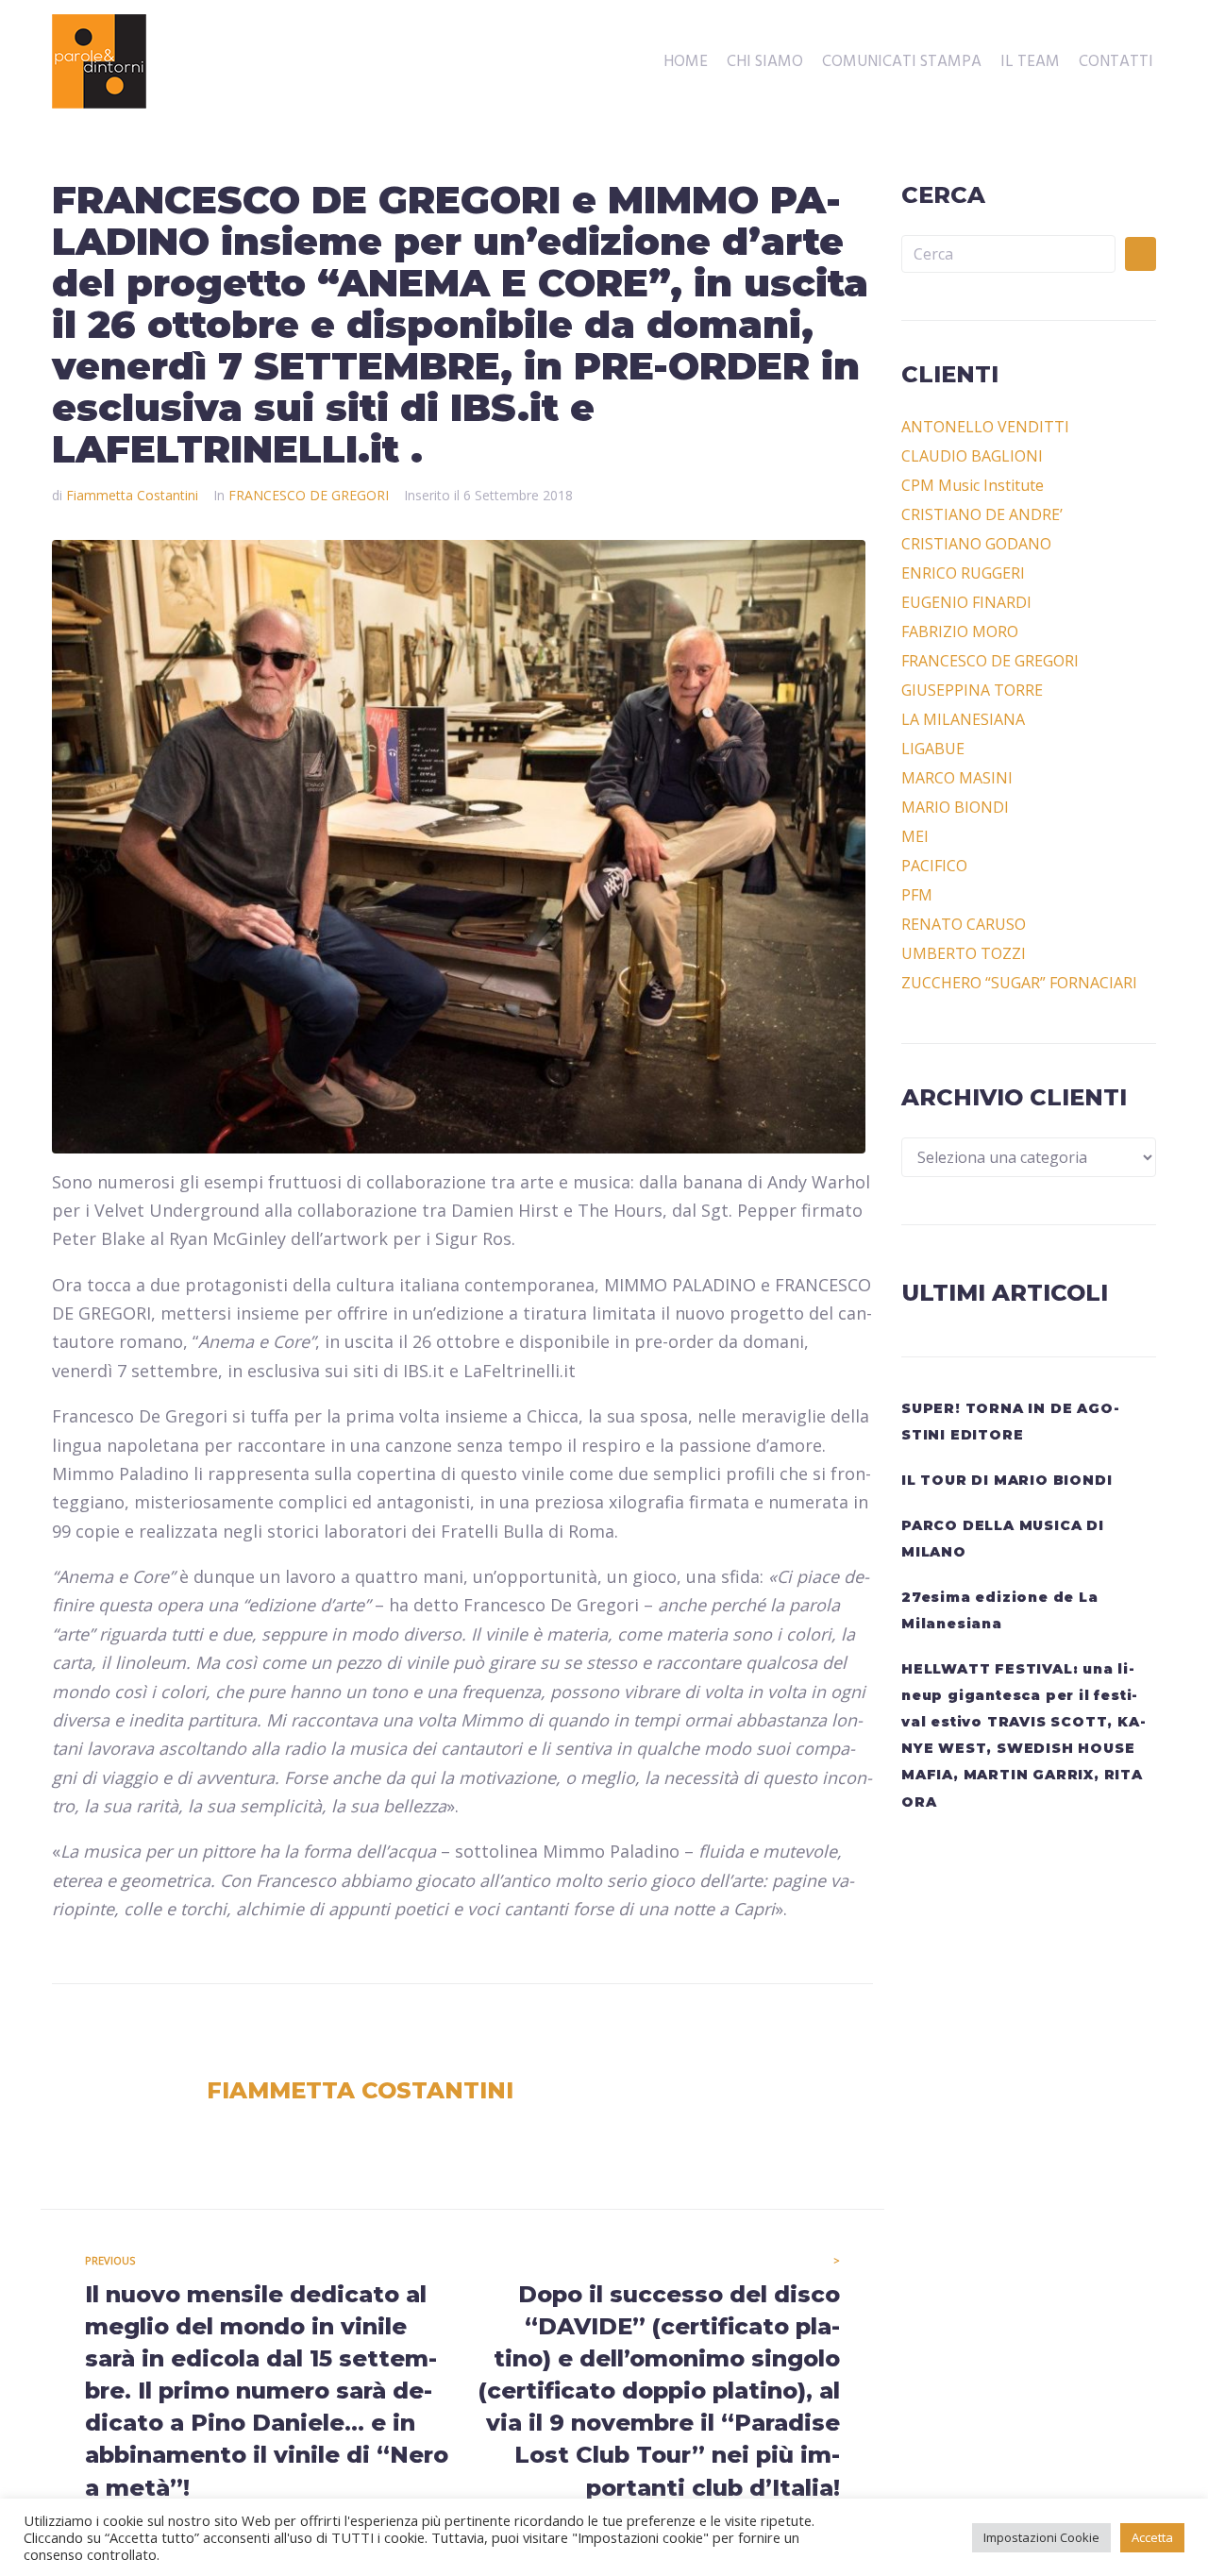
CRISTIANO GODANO (976, 544)
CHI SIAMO (765, 62)
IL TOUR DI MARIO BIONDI (1007, 1480)
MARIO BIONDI (955, 807)
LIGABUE (933, 749)
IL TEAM (1030, 62)
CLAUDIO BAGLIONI (972, 456)
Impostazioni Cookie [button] (1041, 2537)
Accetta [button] (1152, 2537)
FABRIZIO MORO (960, 631)
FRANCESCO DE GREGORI (309, 495)
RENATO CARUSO (964, 924)
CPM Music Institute (973, 485)
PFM (917, 895)
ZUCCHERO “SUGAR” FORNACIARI (1019, 983)
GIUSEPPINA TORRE (972, 690)
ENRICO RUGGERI (963, 573)
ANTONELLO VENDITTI (985, 427)
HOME (686, 62)
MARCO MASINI (957, 778)
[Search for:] (1008, 254)
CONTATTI (1116, 62)
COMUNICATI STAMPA (902, 62)
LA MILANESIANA (963, 719)
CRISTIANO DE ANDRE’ (982, 514)
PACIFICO (934, 866)
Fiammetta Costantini (132, 495)
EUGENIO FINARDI (966, 602)
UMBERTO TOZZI (964, 953)
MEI (915, 836)
